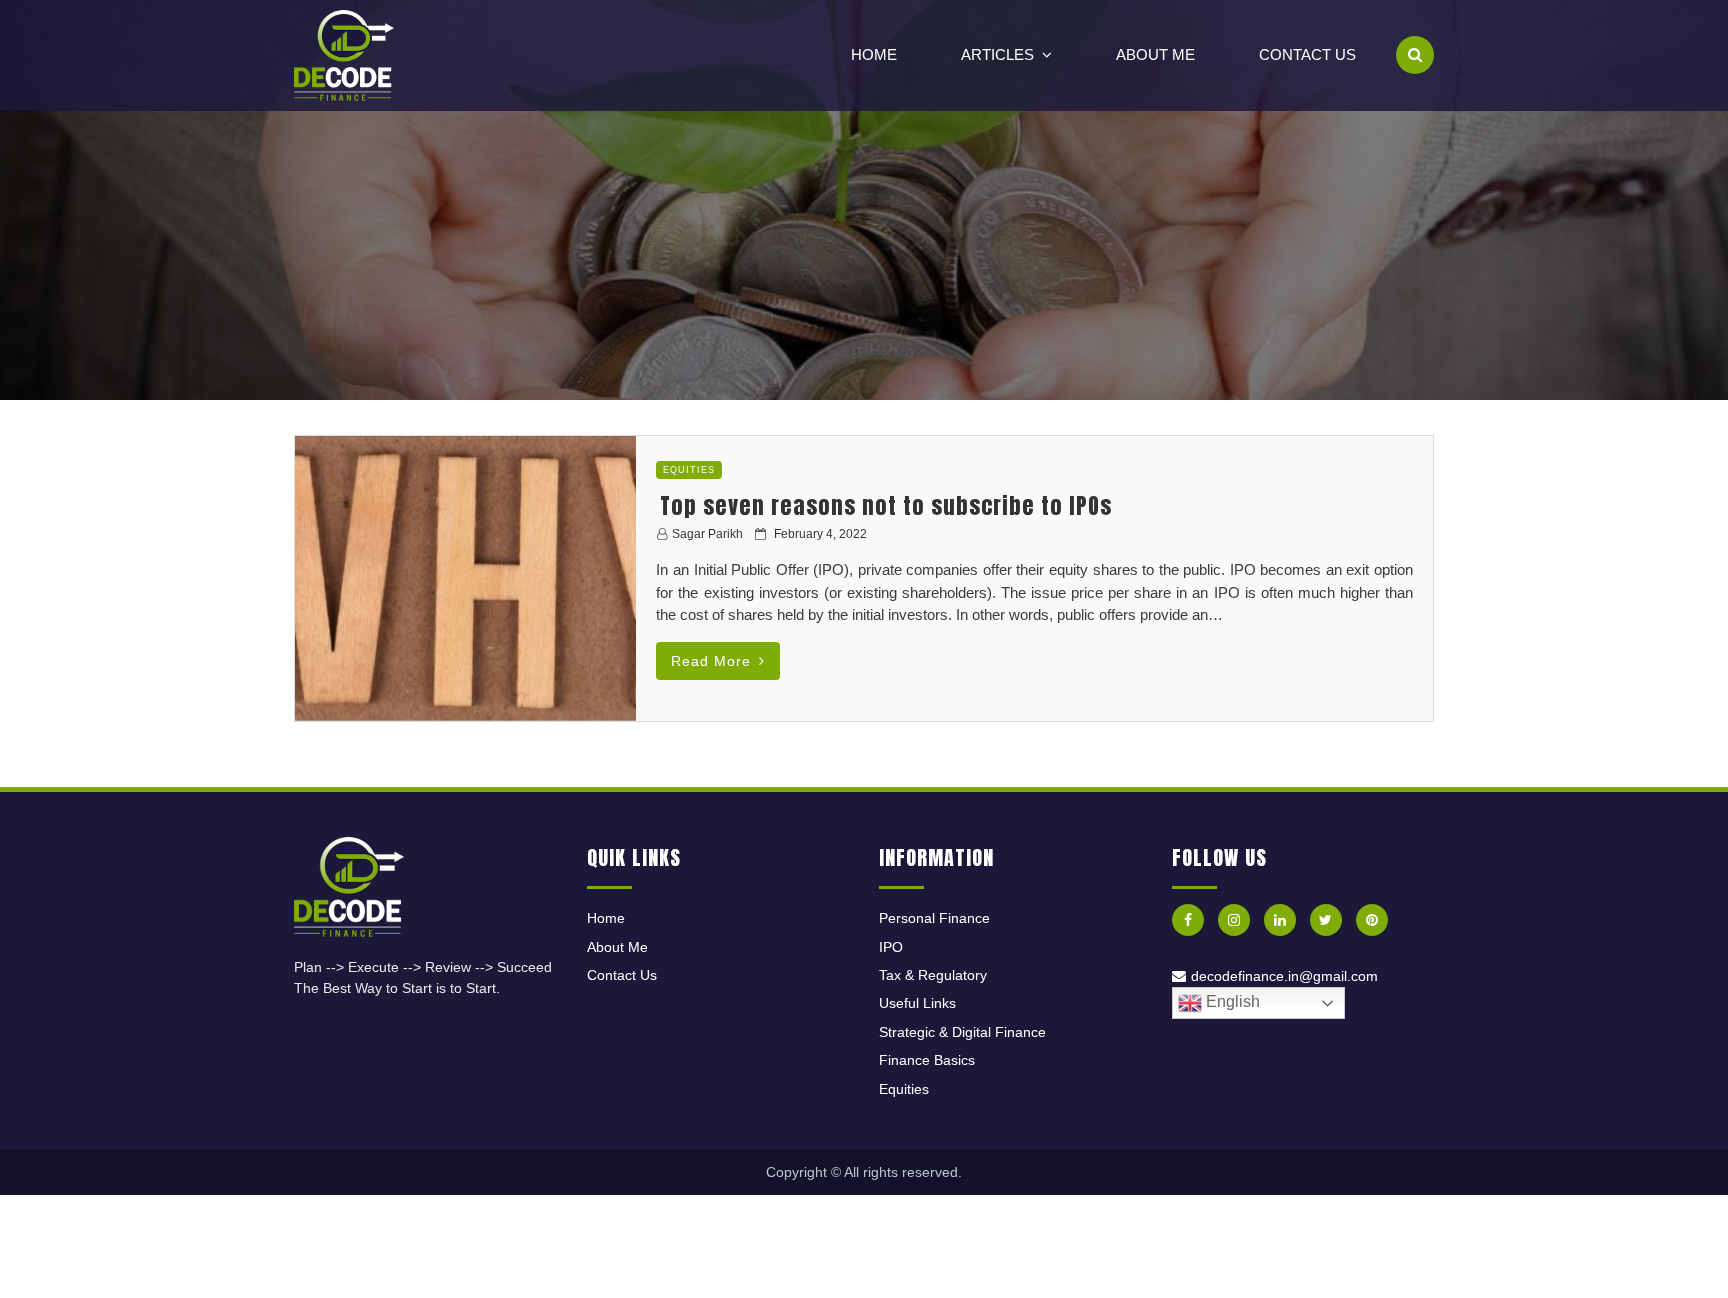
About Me (1155, 54)
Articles (997, 54)
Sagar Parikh (707, 534)
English (1231, 1001)
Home (874, 54)
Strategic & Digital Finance (962, 1032)
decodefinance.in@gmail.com (1284, 976)
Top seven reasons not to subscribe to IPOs (886, 505)
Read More (711, 661)
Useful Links (917, 1003)
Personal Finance (934, 918)
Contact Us (1307, 54)
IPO (891, 947)
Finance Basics (927, 1060)
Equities (689, 470)
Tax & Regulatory (933, 975)
